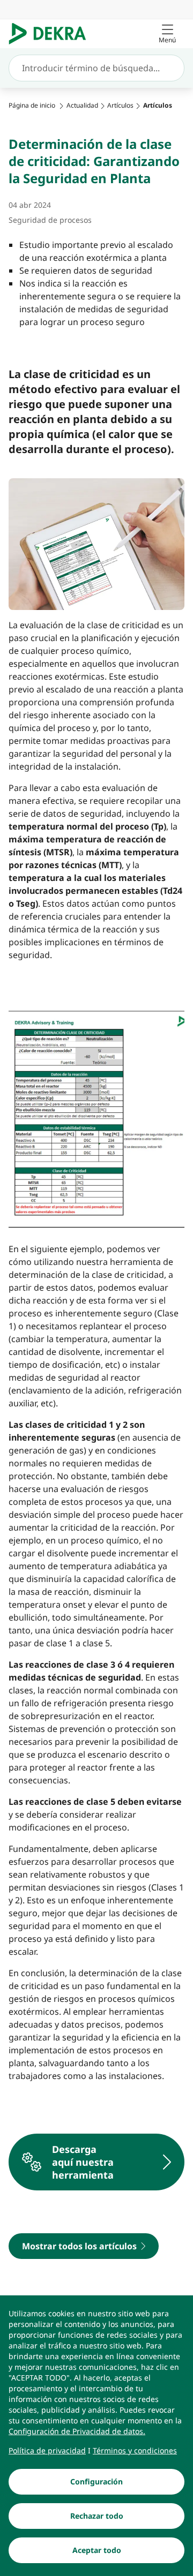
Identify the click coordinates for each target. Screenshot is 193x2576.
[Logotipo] (52, 34)
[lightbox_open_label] (96, 1117)
